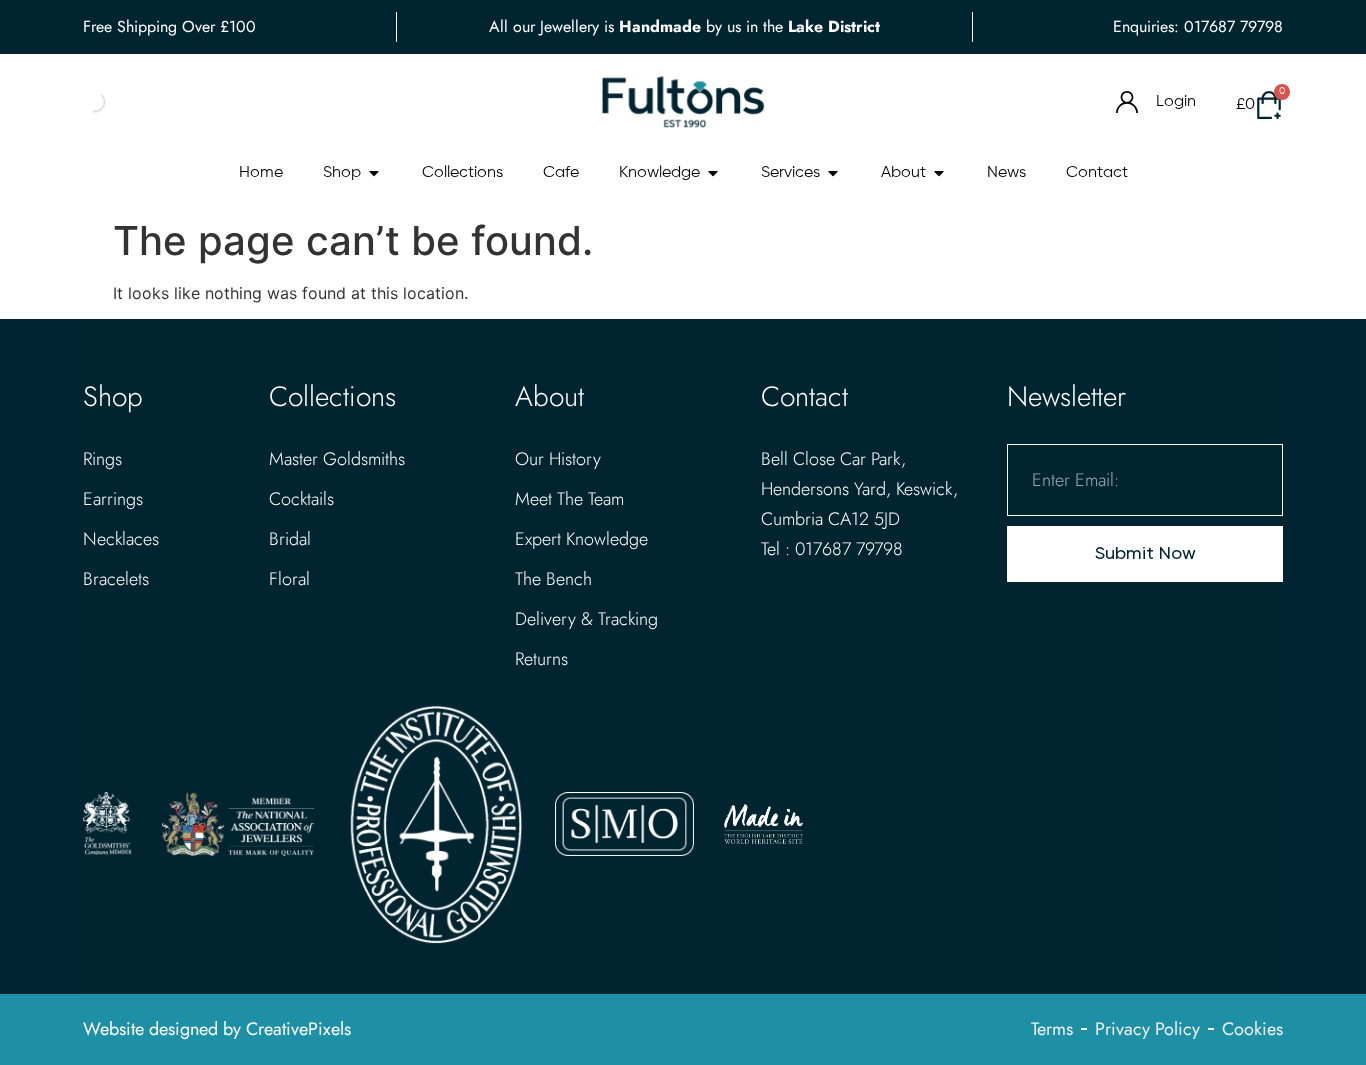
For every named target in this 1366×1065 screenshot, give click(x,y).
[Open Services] (833, 173)
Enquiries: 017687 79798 (1198, 26)
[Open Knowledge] (713, 173)
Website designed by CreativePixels (217, 1029)
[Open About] (939, 173)
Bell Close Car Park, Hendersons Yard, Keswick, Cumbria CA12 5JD (859, 489)
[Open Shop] (374, 173)
